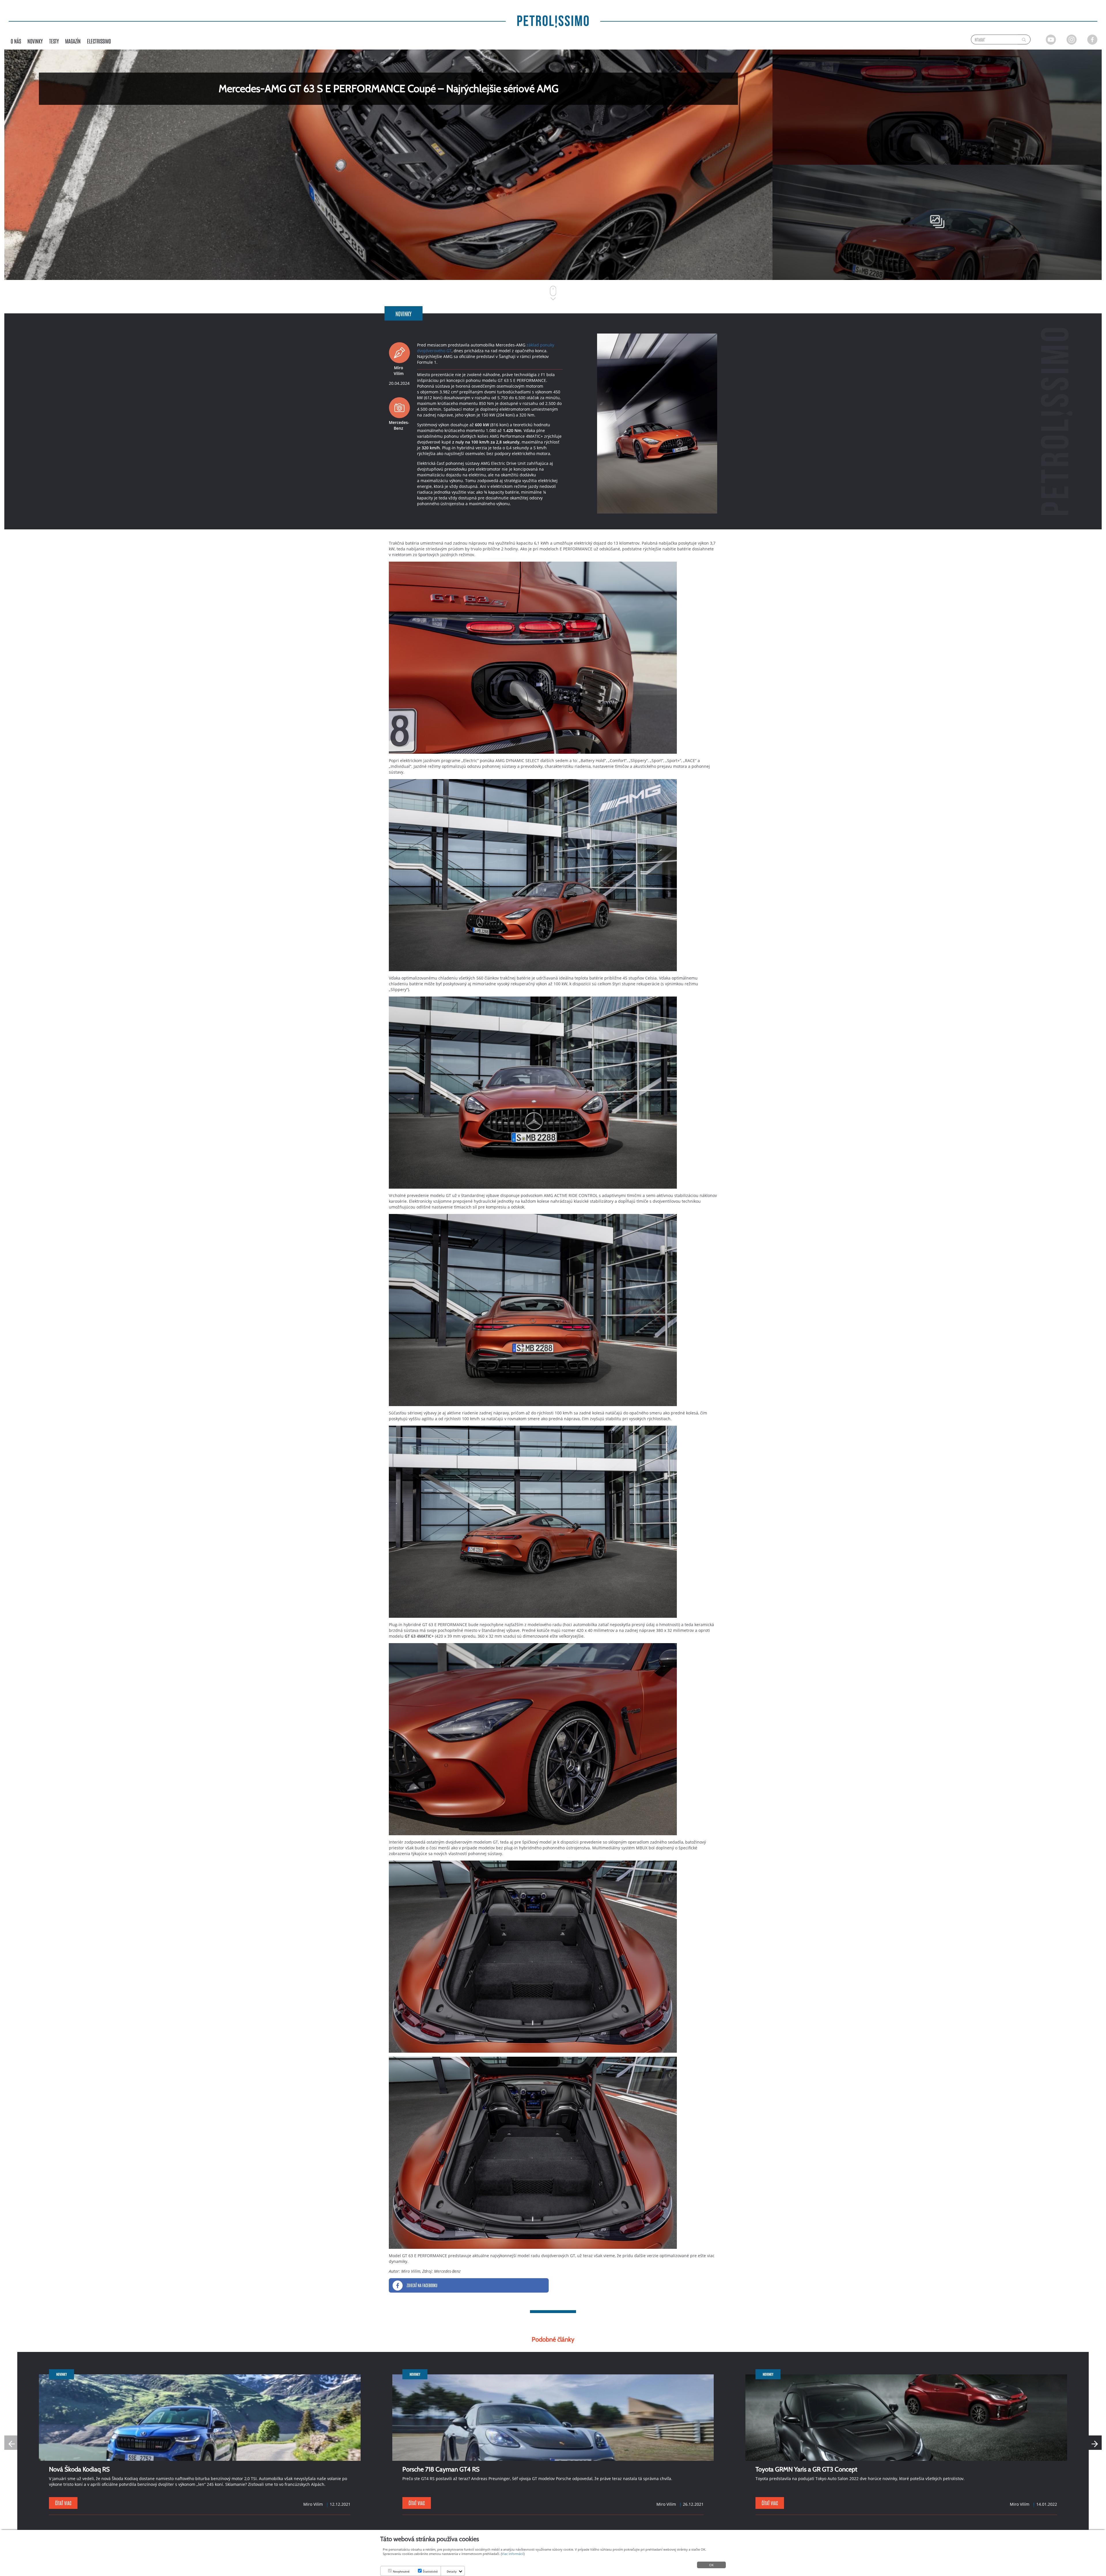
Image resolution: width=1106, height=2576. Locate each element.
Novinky (35, 41)
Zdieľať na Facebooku (422, 2285)
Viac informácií (513, 2554)
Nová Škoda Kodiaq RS (79, 2469)
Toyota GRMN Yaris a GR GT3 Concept (806, 2469)
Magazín (73, 41)
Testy (54, 41)
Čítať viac (63, 2503)
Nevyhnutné (401, 2571)
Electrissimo (99, 41)
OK (711, 2565)
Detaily (452, 2571)
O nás (16, 41)
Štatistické (430, 2571)
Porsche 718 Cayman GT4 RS (441, 2469)
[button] (1094, 2443)
